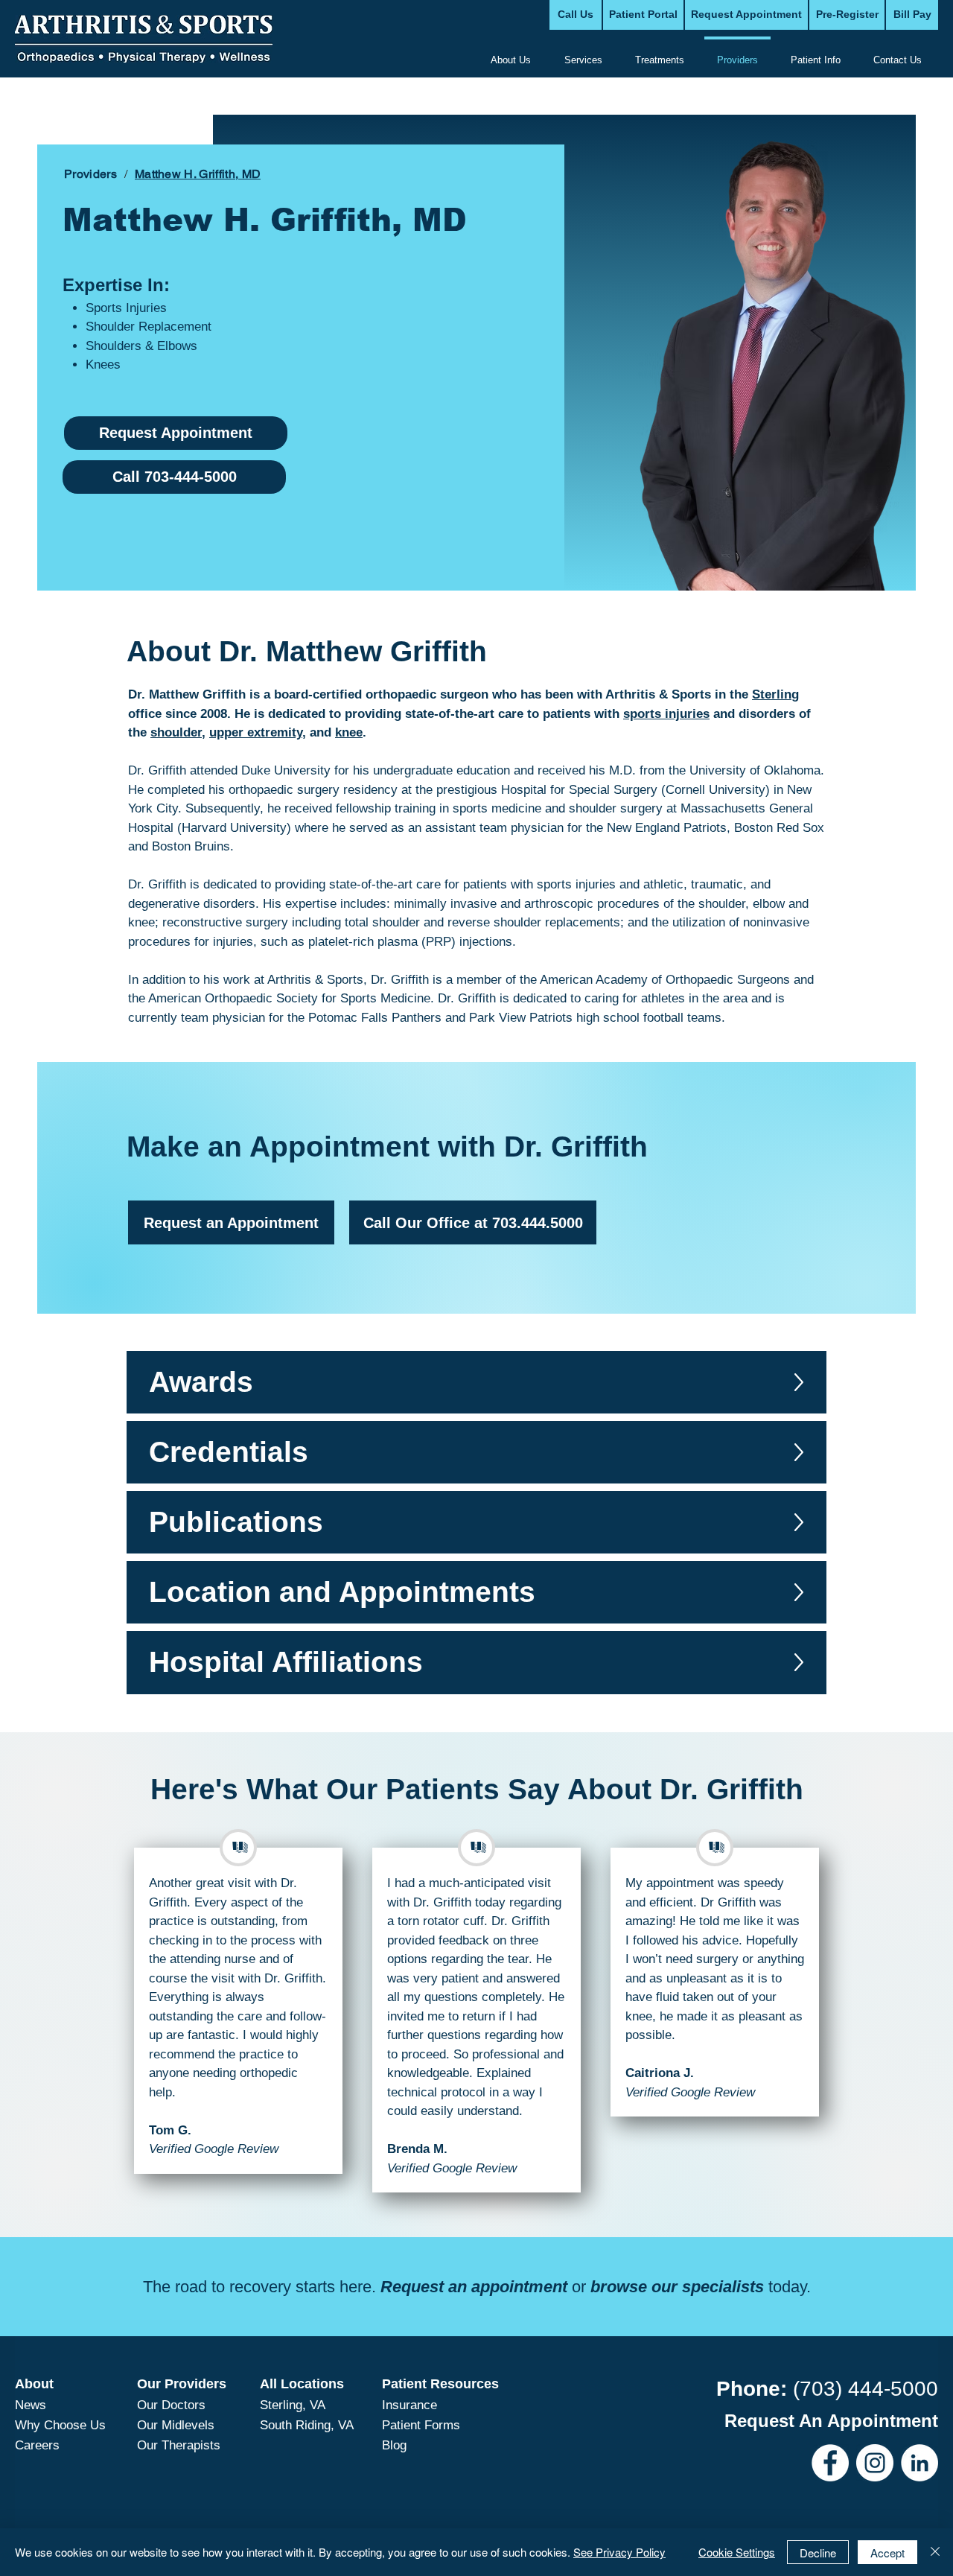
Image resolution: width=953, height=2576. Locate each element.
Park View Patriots (521, 1018)
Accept (887, 2553)
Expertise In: (116, 285)
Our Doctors (171, 2405)
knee (141, 922)
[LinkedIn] (919, 2463)
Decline (818, 2553)
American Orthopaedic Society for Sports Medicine (289, 998)
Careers (37, 2445)
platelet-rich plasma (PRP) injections (410, 942)
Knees (103, 365)
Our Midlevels (176, 2425)
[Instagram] (875, 2463)
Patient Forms (421, 2425)
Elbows (177, 346)
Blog (394, 2445)
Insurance (409, 2405)
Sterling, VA (293, 2405)
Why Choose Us (60, 2425)
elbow (769, 904)
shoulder (722, 904)
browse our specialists (677, 2287)
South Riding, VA (307, 2425)
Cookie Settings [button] (737, 2552)
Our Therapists (179, 2445)
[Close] (935, 2552)
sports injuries (576, 884)
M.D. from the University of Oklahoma (715, 770)
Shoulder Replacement (149, 327)
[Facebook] (830, 2463)
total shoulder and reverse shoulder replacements (482, 922)
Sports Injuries (126, 308)
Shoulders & (121, 346)
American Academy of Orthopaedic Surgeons (665, 980)
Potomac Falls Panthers (375, 1018)
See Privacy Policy (619, 2552)
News (31, 2405)
